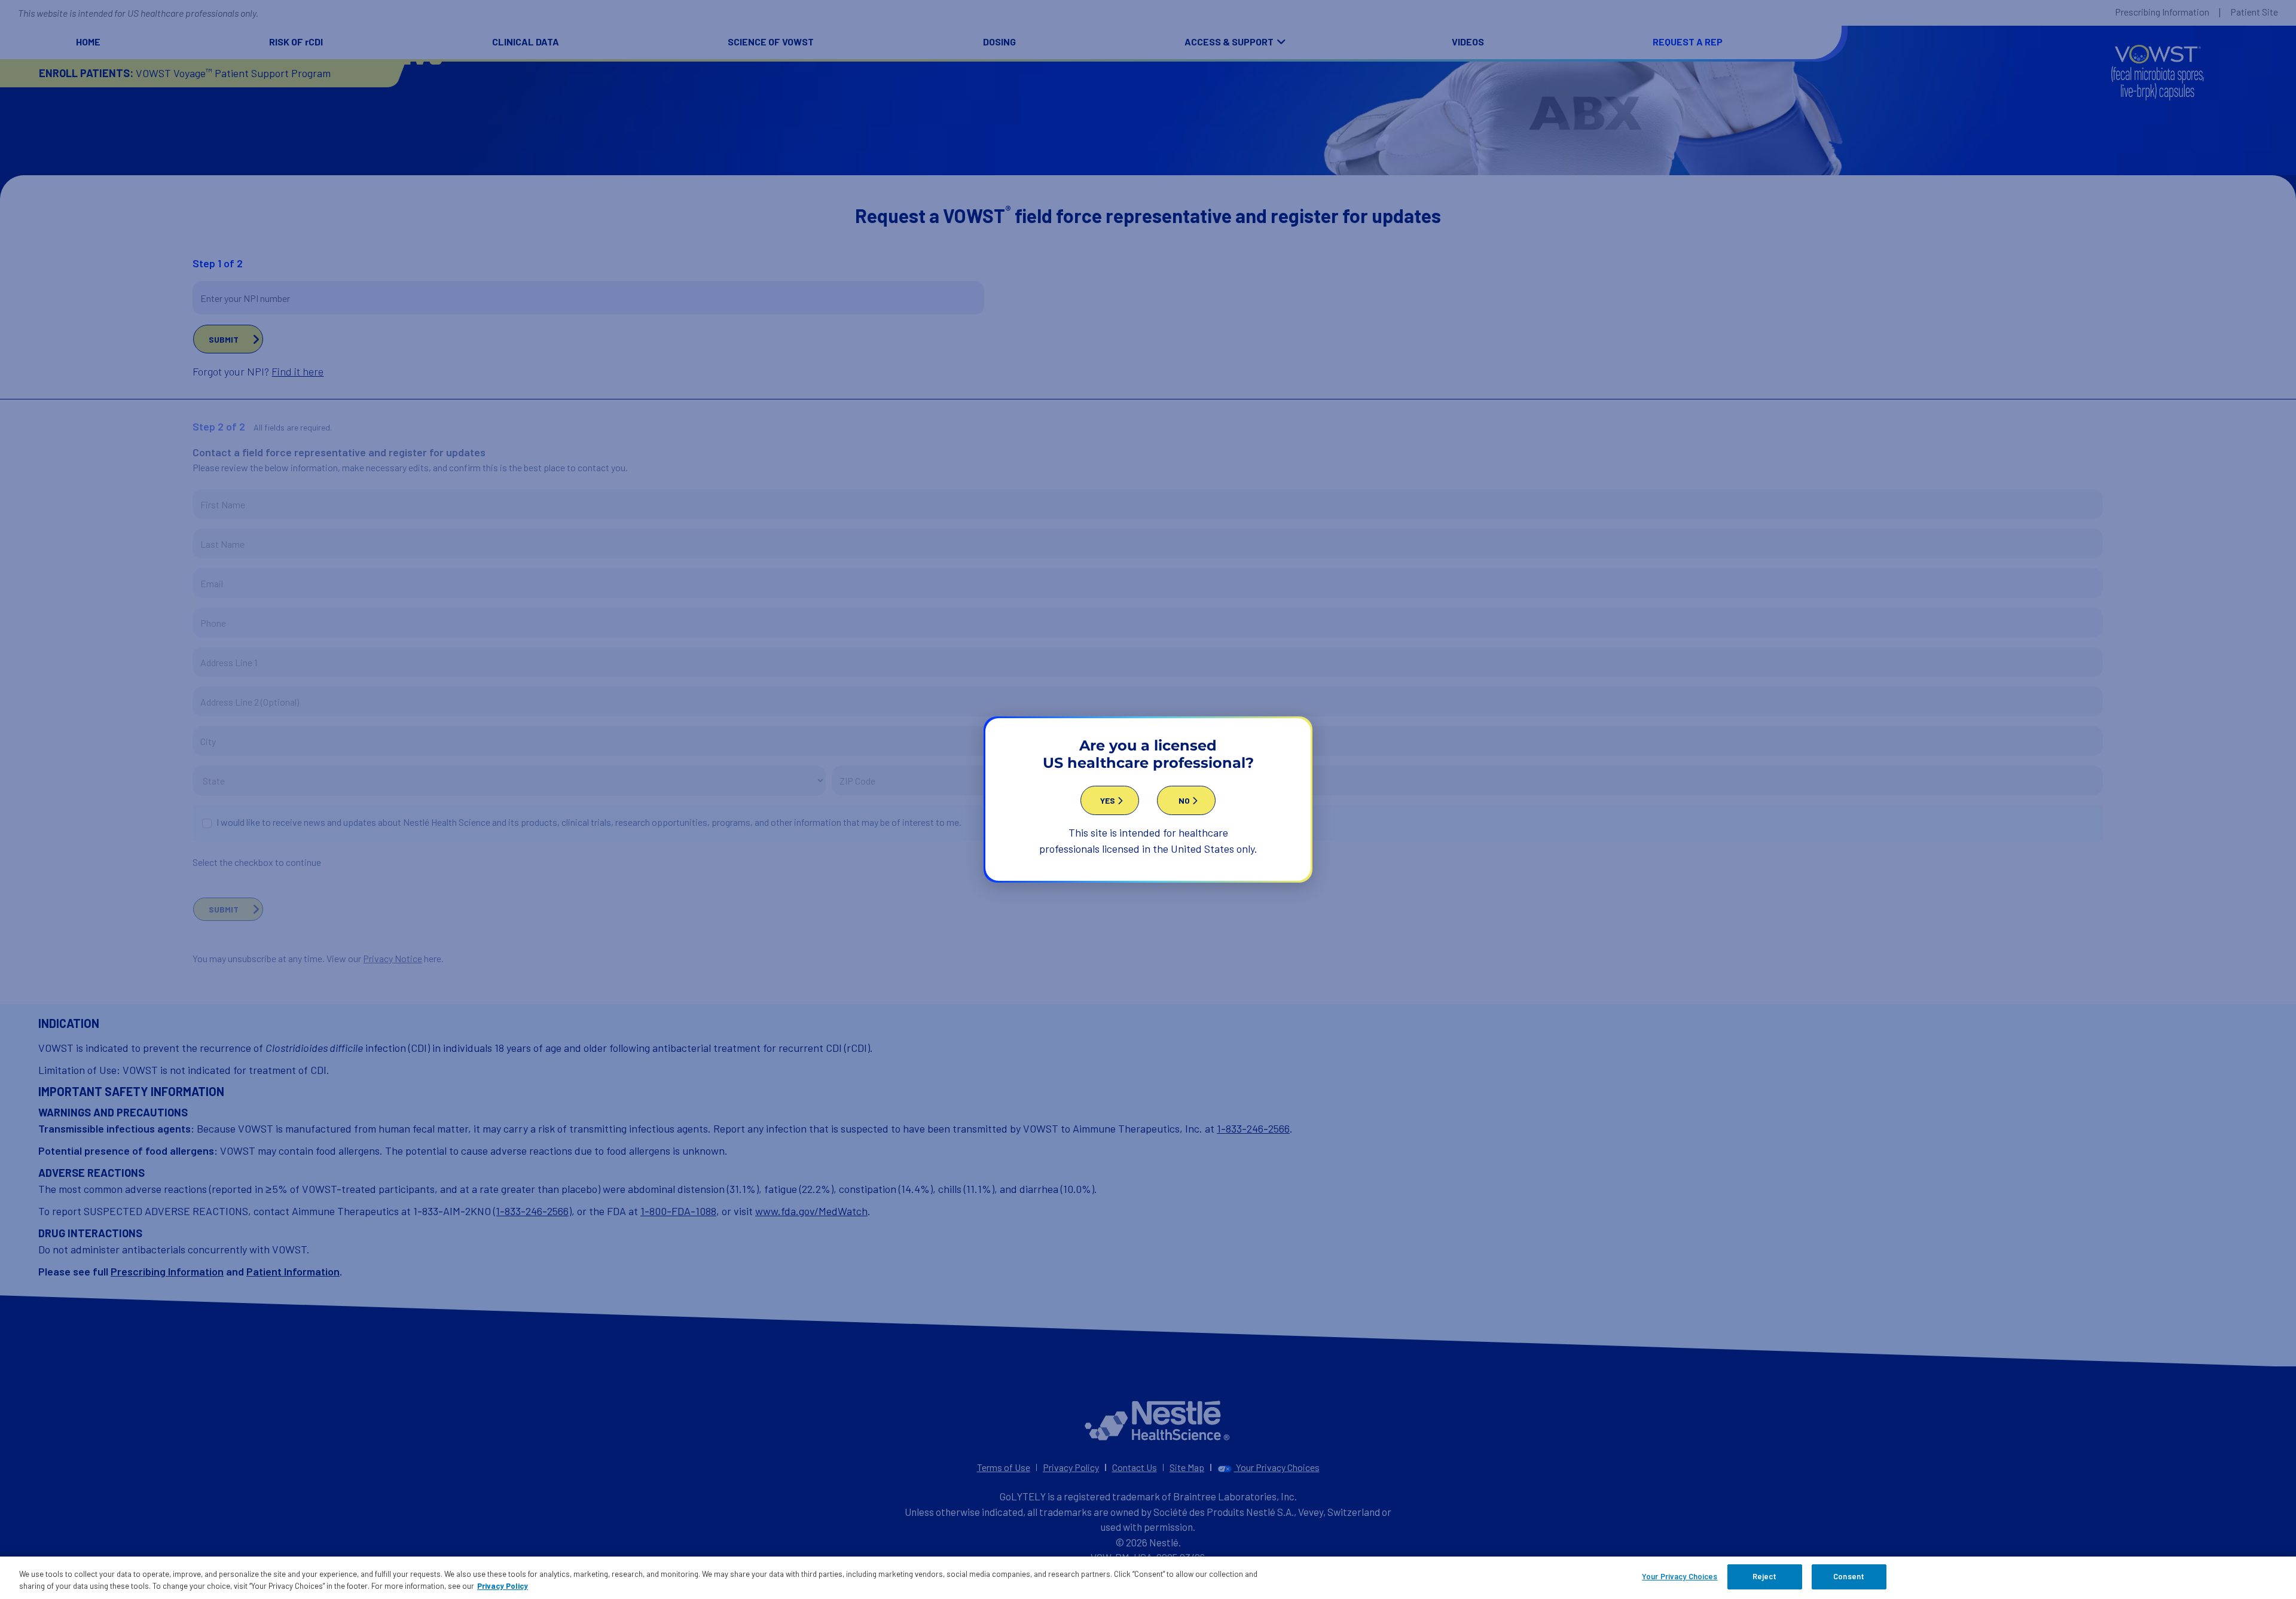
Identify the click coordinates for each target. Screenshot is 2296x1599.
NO (1184, 800)
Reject (1765, 1576)
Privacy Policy (503, 1586)
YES (1108, 800)
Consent (1849, 1576)
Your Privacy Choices (1680, 1576)
